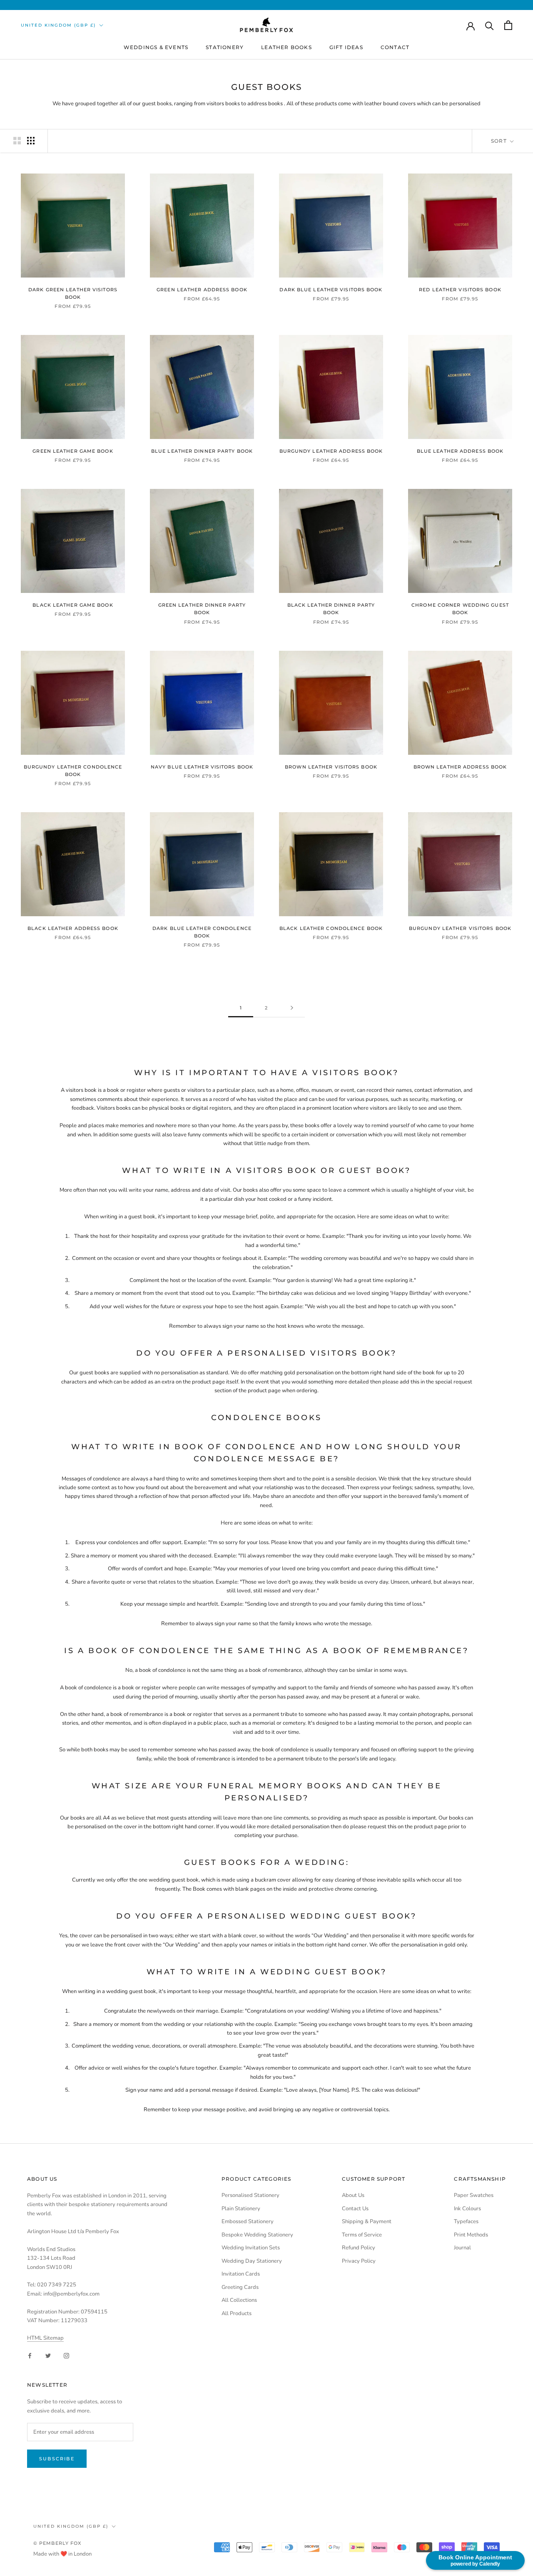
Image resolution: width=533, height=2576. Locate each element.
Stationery (225, 47)
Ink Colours (467, 2209)
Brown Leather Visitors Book (331, 767)
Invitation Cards (241, 2274)
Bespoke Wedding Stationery (257, 2235)
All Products (237, 2313)
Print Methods (471, 2235)
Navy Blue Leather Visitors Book (202, 767)
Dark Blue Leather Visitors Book (331, 290)
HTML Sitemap (45, 2338)
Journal (462, 2248)
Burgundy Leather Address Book (331, 451)
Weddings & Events (156, 47)
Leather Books (286, 47)
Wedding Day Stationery (252, 2261)
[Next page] (292, 1008)
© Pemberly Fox (57, 2543)
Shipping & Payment (367, 2221)
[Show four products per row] (31, 141)
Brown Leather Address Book (460, 767)
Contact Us (355, 2209)
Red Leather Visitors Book (460, 290)
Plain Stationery (241, 2209)
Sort (500, 141)
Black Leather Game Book (73, 605)
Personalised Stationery (250, 2195)
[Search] (489, 25)
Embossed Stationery (248, 2221)
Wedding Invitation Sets (251, 2248)
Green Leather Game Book (73, 451)
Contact (395, 47)
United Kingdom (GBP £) (58, 25)
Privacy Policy (359, 2261)
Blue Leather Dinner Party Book (202, 451)
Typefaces (466, 2221)
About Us (353, 2195)
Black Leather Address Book (73, 928)
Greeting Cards (240, 2287)
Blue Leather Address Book (460, 451)
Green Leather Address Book (202, 290)
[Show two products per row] (17, 141)
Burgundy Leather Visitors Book (460, 928)
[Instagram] (66, 2356)
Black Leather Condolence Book (331, 928)
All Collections (239, 2300)
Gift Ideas (346, 47)
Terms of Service (362, 2235)
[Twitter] (48, 2356)
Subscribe (57, 2459)
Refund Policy (359, 2248)
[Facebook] (30, 2356)
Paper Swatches (474, 2195)
